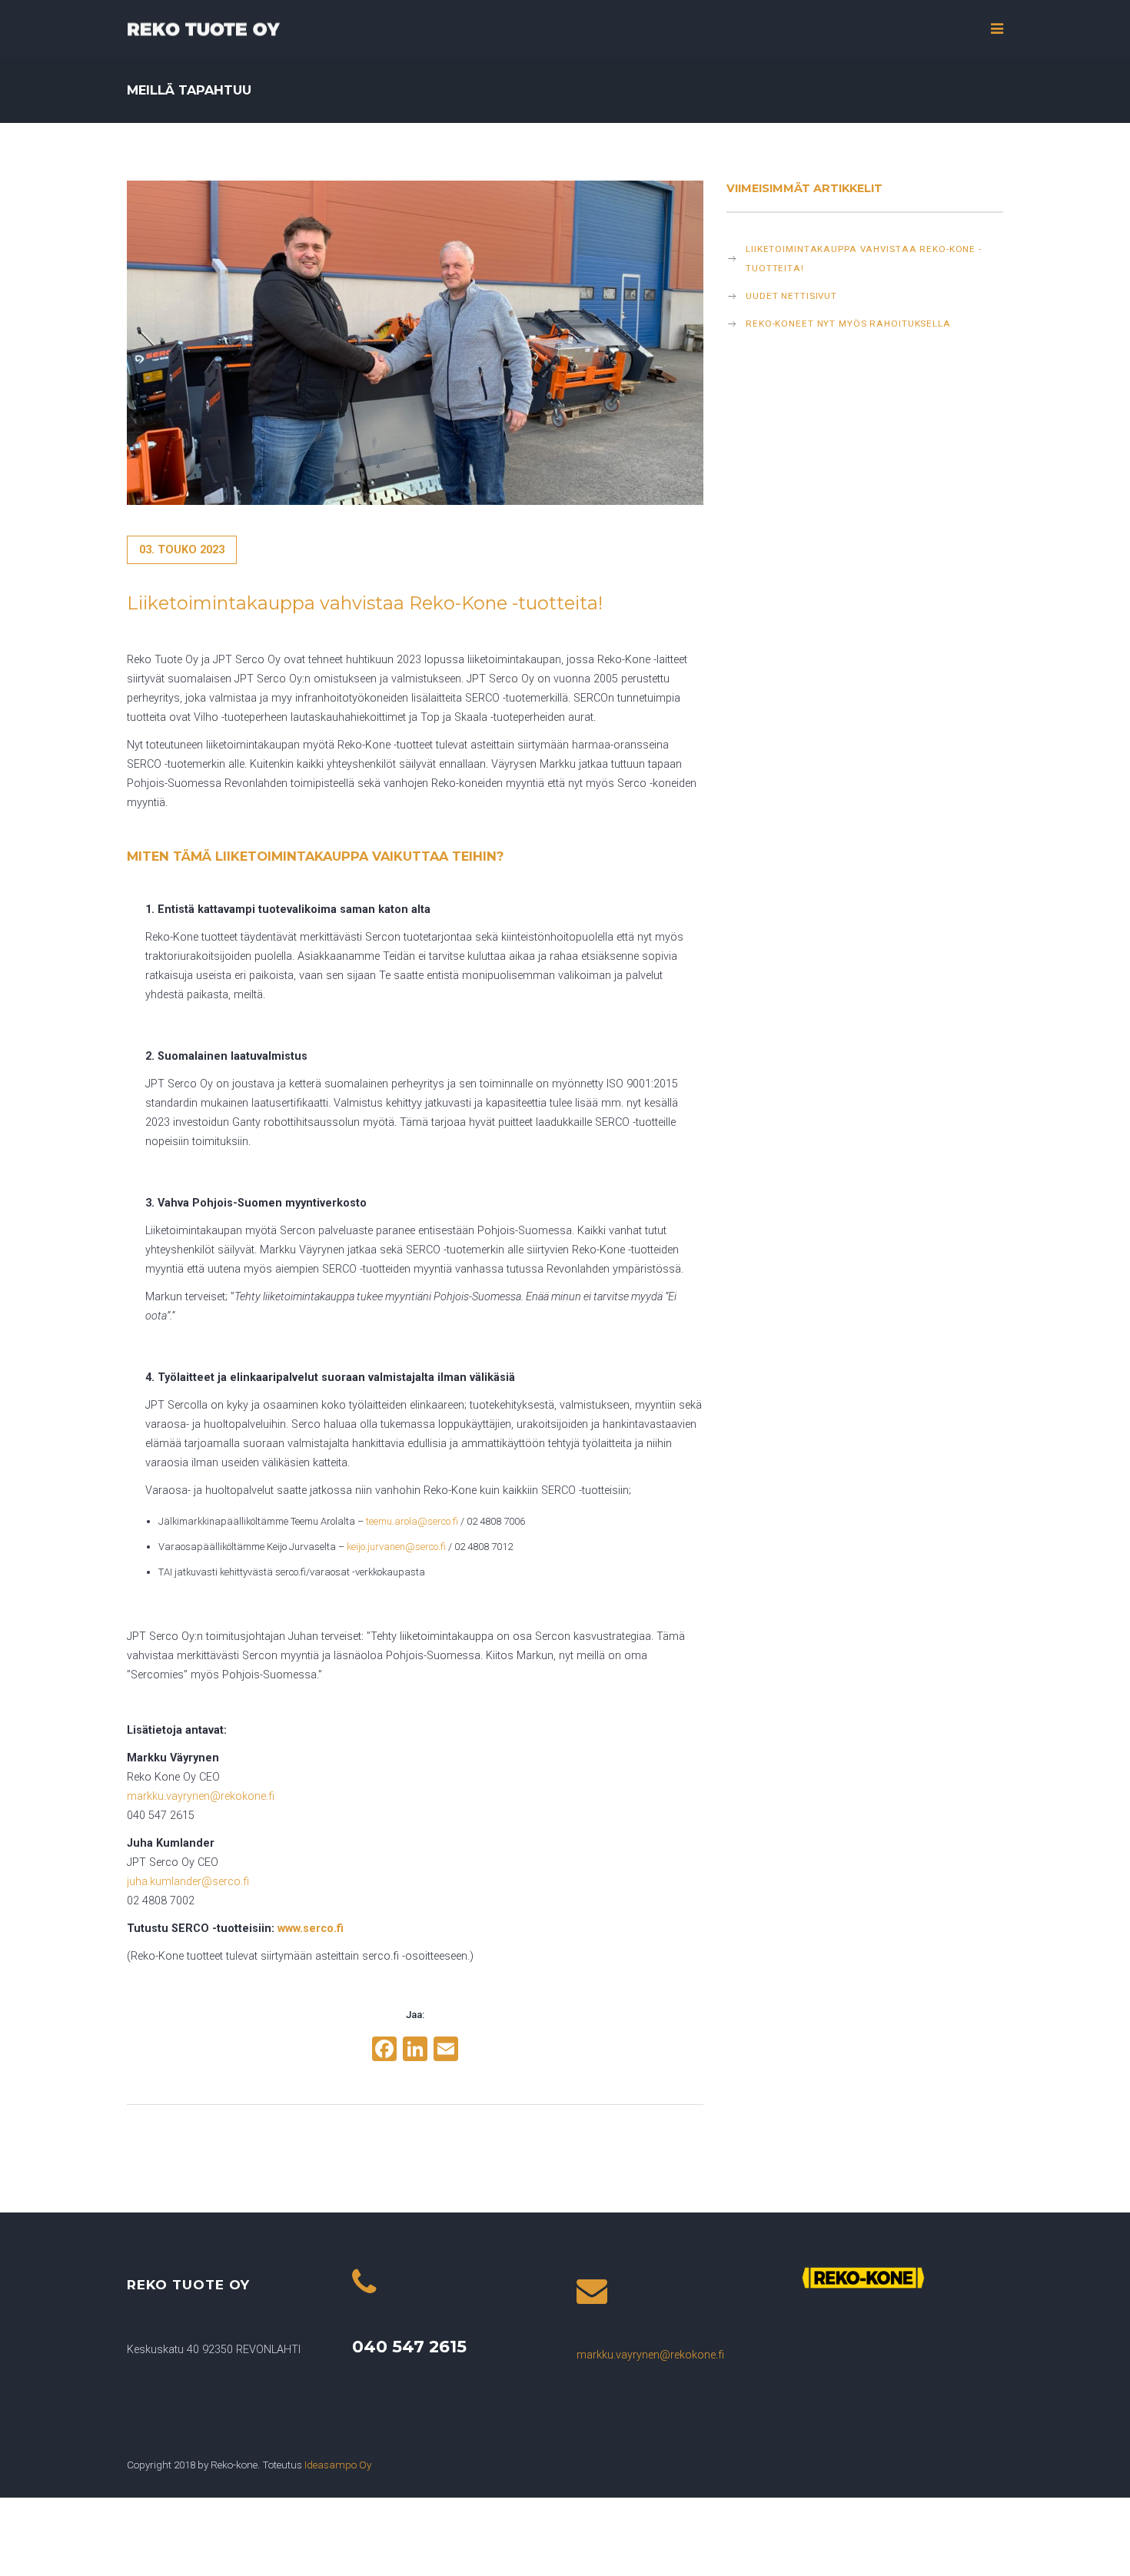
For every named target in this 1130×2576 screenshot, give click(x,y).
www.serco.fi (311, 1929)
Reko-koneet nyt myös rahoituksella (848, 324)
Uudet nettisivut (791, 296)
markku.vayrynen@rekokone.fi (650, 2355)
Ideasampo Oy (338, 2465)
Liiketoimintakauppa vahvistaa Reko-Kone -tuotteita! (864, 259)
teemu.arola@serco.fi (412, 1521)
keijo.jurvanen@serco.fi (396, 1547)
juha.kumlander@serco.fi (188, 1882)
